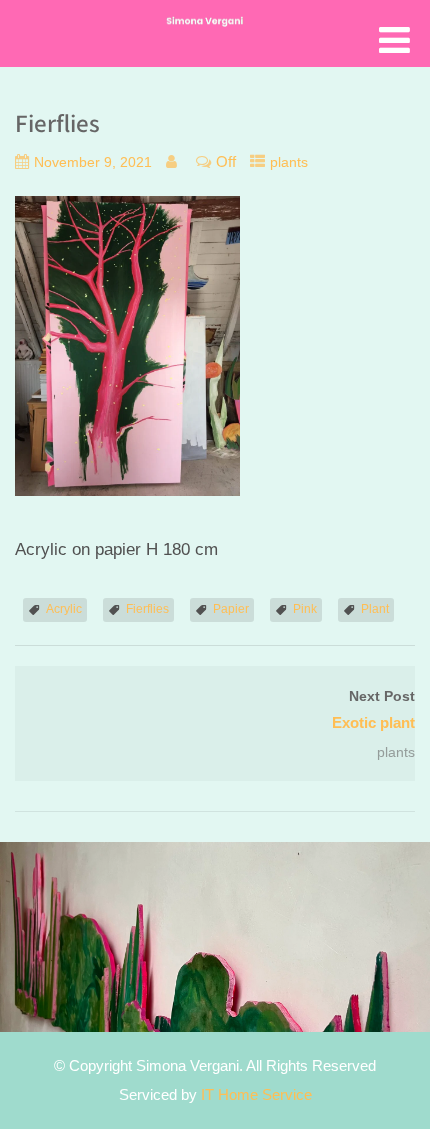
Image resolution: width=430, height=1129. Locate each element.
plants (289, 162)
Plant (375, 609)
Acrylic (64, 609)
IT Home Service (256, 1094)
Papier (231, 609)
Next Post (373, 710)
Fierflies (147, 609)
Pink (305, 609)
